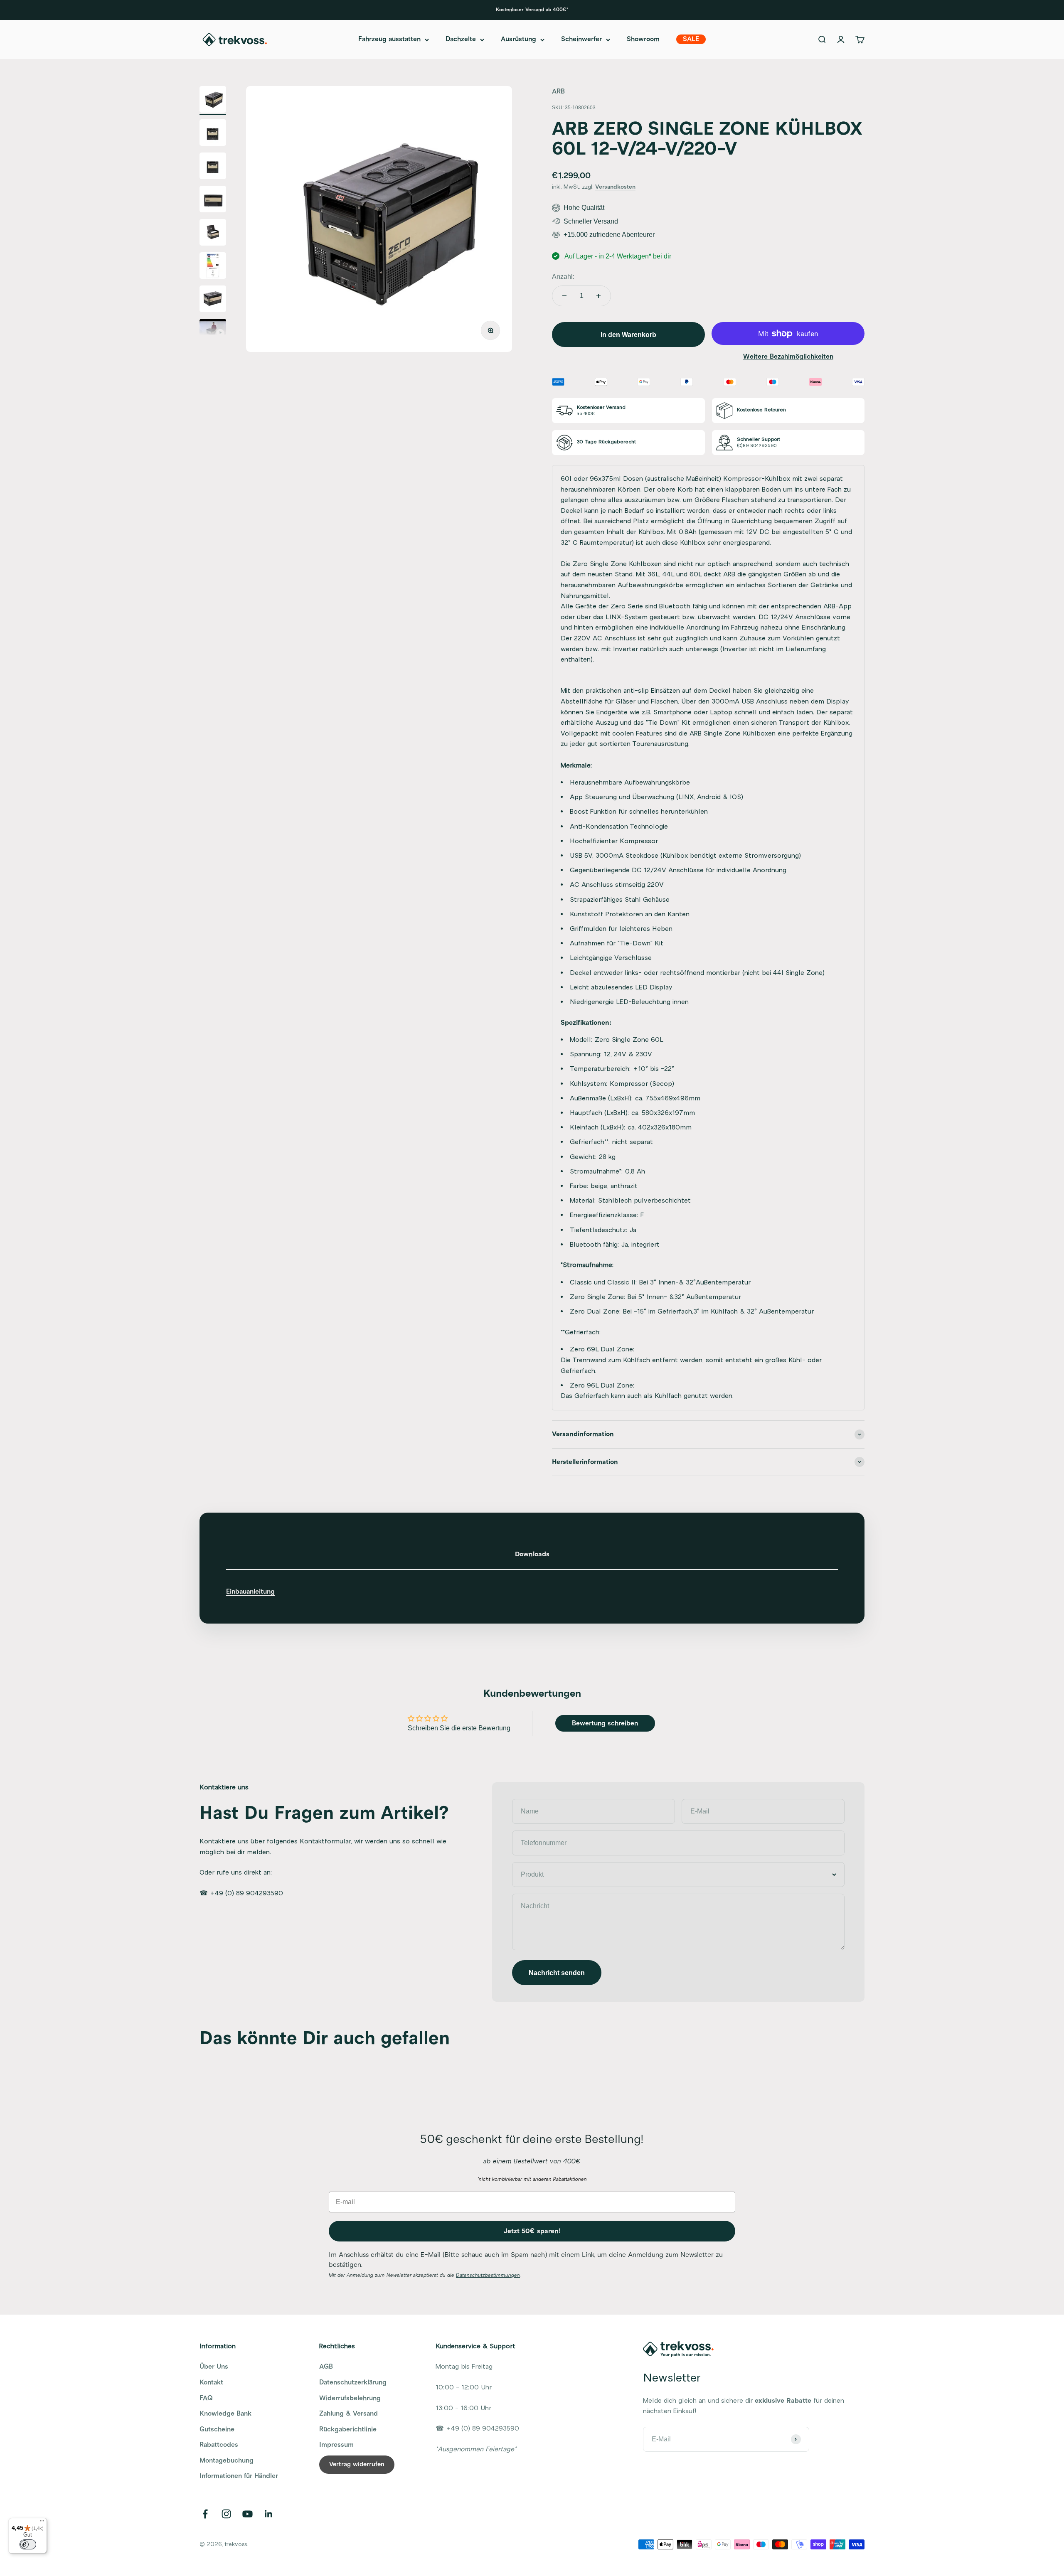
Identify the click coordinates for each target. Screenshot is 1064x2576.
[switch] (28, 2544)
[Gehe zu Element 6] (213, 267)
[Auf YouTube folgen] (248, 2514)
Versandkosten (615, 187)
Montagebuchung (227, 2460)
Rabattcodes (219, 2445)
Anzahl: (563, 277)
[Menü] (42, 2523)
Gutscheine (217, 2429)
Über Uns (214, 2367)
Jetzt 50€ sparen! (532, 2231)
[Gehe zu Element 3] (213, 167)
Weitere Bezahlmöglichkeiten (788, 357)
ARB (558, 91)
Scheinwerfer (581, 39)
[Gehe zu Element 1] (213, 101)
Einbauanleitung (250, 1592)
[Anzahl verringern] (564, 296)
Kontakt (211, 2382)
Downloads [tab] (532, 1554)
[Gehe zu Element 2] (213, 134)
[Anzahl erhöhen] (598, 296)
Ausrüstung (518, 39)
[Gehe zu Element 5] (213, 234)
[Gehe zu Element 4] (213, 200)
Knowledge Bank (225, 2414)
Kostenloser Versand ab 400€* (532, 10)
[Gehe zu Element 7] (213, 300)
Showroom (643, 39)
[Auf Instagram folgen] (226, 2514)
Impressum (336, 2445)
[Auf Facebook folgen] (205, 2514)
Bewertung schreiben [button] (605, 1723)
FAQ (206, 2398)
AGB (326, 2367)
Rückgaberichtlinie (348, 2429)
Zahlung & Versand (349, 2414)
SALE (691, 39)
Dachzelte (461, 39)
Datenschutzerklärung (353, 2382)
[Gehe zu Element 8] (213, 330)
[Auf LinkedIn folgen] (269, 2514)
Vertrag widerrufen (357, 2464)
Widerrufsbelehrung (350, 2398)
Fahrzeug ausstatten (389, 39)
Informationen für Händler (239, 2476)
